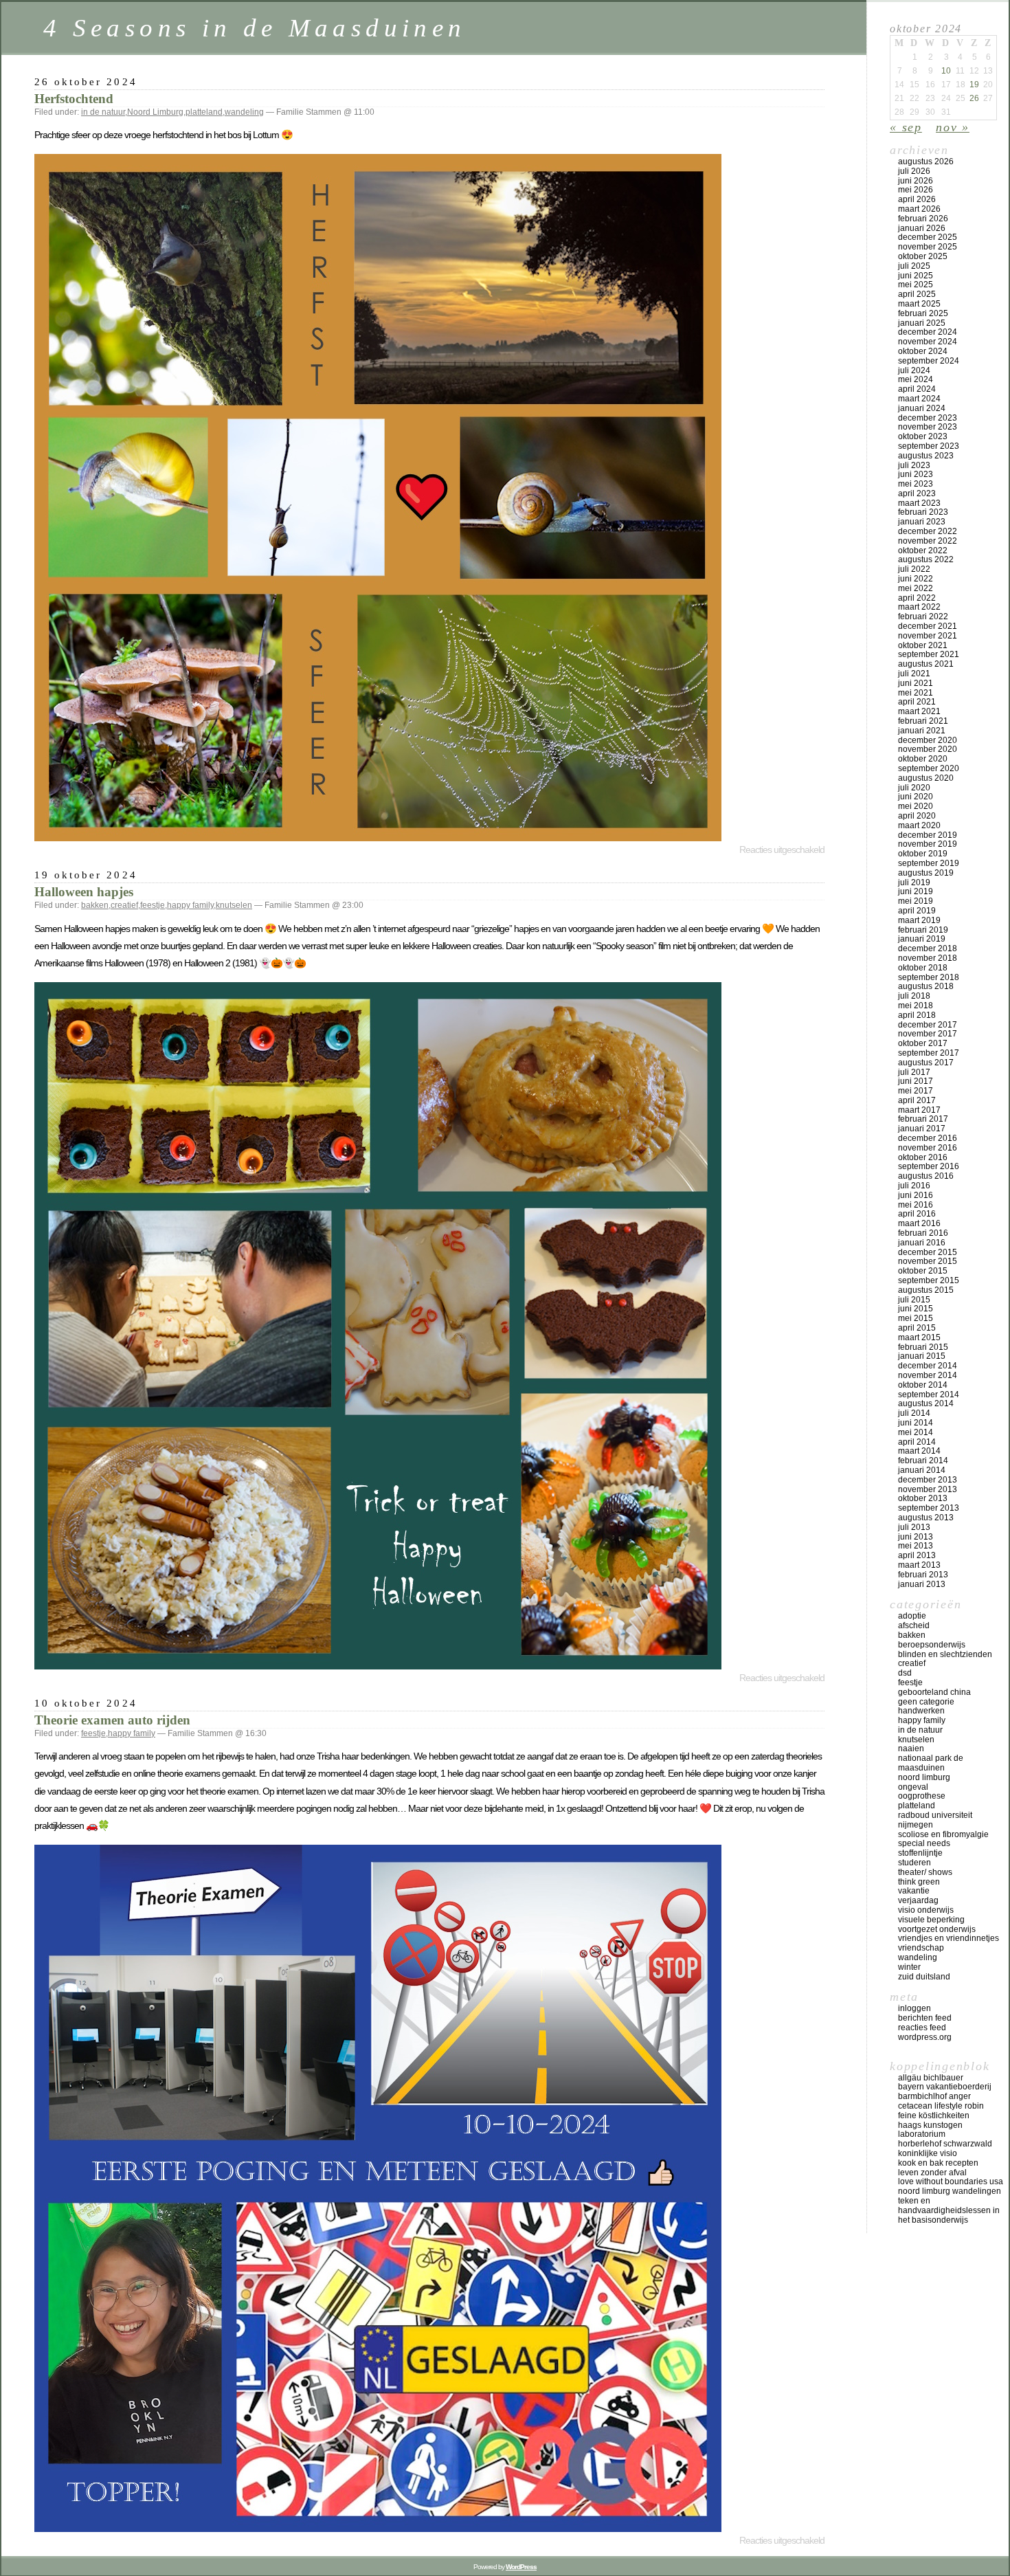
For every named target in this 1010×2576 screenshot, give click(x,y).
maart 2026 (919, 209)
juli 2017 (914, 1072)
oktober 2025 (923, 256)
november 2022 (928, 541)
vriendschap (921, 1948)
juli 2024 (914, 370)
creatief (124, 905)
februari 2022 (923, 617)
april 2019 (917, 911)
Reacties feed (922, 2028)
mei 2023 (916, 484)
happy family (190, 905)
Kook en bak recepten (938, 2163)
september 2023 (929, 446)
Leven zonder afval (932, 2173)
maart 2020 (919, 825)
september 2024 (929, 361)
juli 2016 (914, 1186)
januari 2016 (922, 1243)
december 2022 (928, 531)
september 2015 (929, 1280)
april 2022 (917, 598)
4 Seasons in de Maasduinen (255, 28)
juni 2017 (916, 1081)
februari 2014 (923, 1461)
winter (909, 1967)
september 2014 (929, 1395)
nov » (953, 127)
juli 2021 (914, 674)
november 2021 (928, 636)
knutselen (234, 905)
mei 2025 (916, 285)
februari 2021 (923, 721)
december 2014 (928, 1366)
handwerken (921, 1711)
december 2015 (928, 1252)
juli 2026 (914, 171)
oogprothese (922, 1796)
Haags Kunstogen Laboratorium (930, 2130)
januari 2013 (922, 1584)
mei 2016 (916, 1205)
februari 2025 (923, 313)
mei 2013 (916, 1546)
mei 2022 (916, 588)
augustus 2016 (926, 1176)
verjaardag (918, 1900)
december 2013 (928, 1480)
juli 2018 (914, 996)
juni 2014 (916, 1423)
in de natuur (103, 112)
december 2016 (928, 1138)
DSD (905, 1673)
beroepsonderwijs (932, 1645)
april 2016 (917, 1214)
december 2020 (928, 740)
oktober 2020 (923, 759)
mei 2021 (916, 693)
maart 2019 (919, 920)
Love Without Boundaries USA (951, 2181)
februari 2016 (923, 1233)
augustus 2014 (926, 1403)
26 (974, 98)
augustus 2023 (926, 456)
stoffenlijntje (920, 1853)
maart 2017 (919, 1110)
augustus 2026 (926, 162)
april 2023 (917, 493)
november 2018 (928, 958)
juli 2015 (914, 1300)
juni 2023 (916, 474)
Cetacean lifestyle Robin (941, 2106)
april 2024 (917, 389)
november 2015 (928, 1261)
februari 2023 (923, 512)
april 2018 (917, 1015)
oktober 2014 (923, 1385)
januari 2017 (922, 1129)
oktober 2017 (923, 1043)
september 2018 (929, 977)
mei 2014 (916, 1432)
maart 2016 (919, 1223)
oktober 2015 (923, 1271)
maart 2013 (919, 1565)
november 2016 (928, 1148)
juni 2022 (916, 579)
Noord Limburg (155, 112)
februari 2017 (923, 1119)
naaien (911, 1748)
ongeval (913, 1787)
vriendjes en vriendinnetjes (949, 1938)
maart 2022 (919, 607)
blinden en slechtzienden (945, 1654)
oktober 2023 (923, 436)
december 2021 (928, 626)
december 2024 (928, 332)
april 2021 (917, 702)
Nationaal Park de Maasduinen (931, 1763)
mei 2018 (916, 1006)
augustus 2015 (926, 1290)
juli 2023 (914, 465)
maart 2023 (919, 503)
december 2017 (928, 1025)
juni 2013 (916, 1537)
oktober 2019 (923, 854)
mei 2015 (916, 1318)
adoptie (912, 1616)
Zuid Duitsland (924, 1977)
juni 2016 (916, 1195)
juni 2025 (916, 276)
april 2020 (917, 816)
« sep (906, 127)
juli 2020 (914, 788)
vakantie (914, 1891)
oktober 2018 (923, 968)
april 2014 (917, 1442)
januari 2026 (922, 228)
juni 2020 (916, 797)
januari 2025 (922, 323)
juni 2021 (916, 683)
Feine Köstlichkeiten (934, 2116)
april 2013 (917, 1555)
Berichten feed (925, 2018)
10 (946, 71)
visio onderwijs (926, 1910)
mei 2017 (916, 1091)
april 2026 (917, 199)
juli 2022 (914, 569)
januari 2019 (922, 939)
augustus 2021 (926, 664)
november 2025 (928, 247)
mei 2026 (916, 190)
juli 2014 (914, 1413)
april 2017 (917, 1100)
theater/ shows (925, 1872)
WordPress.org (925, 2037)
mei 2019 (916, 901)
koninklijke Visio (928, 2153)
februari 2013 (923, 1575)
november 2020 (928, 749)
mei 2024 (916, 379)
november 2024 (928, 342)
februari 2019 (923, 930)
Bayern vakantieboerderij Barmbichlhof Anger (945, 2091)
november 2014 (928, 1375)
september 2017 (929, 1053)
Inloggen (914, 2008)
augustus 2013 (926, 1518)
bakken (95, 905)
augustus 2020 (926, 778)
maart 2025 (919, 304)
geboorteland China (934, 1692)
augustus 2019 (926, 873)
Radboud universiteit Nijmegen (935, 1820)
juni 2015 (916, 1309)
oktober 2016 (923, 1157)
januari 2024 (922, 408)
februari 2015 (923, 1347)
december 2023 (928, 418)
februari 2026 (923, 219)
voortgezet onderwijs (937, 1929)
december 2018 (928, 948)
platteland (204, 112)
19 (974, 85)
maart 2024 (919, 399)
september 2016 (929, 1166)
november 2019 (928, 844)
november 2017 (928, 1034)
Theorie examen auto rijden (112, 1720)
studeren (914, 1863)
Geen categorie (926, 1702)
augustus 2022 (926, 559)
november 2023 (928, 427)
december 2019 (928, 835)
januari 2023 (922, 522)
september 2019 (929, 863)
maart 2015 (919, 1337)
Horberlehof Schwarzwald (945, 2144)
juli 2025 (914, 266)
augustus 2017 (926, 1063)
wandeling (244, 112)
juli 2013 (914, 1527)
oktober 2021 (923, 645)
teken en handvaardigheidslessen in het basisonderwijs (949, 2210)
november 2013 (928, 1489)
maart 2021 (919, 711)
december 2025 (928, 237)
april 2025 (917, 294)
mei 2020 (916, 806)
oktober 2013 (923, 1498)
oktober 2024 (923, 351)
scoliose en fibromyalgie (943, 1834)
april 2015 (917, 1328)
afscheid (914, 1625)
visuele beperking (931, 1920)
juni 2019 (916, 891)
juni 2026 (916, 181)
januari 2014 (922, 1470)
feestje (153, 905)
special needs (924, 1843)
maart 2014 (919, 1451)
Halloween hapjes (84, 892)
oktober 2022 (923, 551)
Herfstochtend (74, 99)
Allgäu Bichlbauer (931, 2078)
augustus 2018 (926, 986)
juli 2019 (914, 882)
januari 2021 (922, 731)
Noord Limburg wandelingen (950, 2191)
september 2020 (929, 768)
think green (919, 1882)
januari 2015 (922, 1356)
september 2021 (929, 654)
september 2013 (929, 1508)
